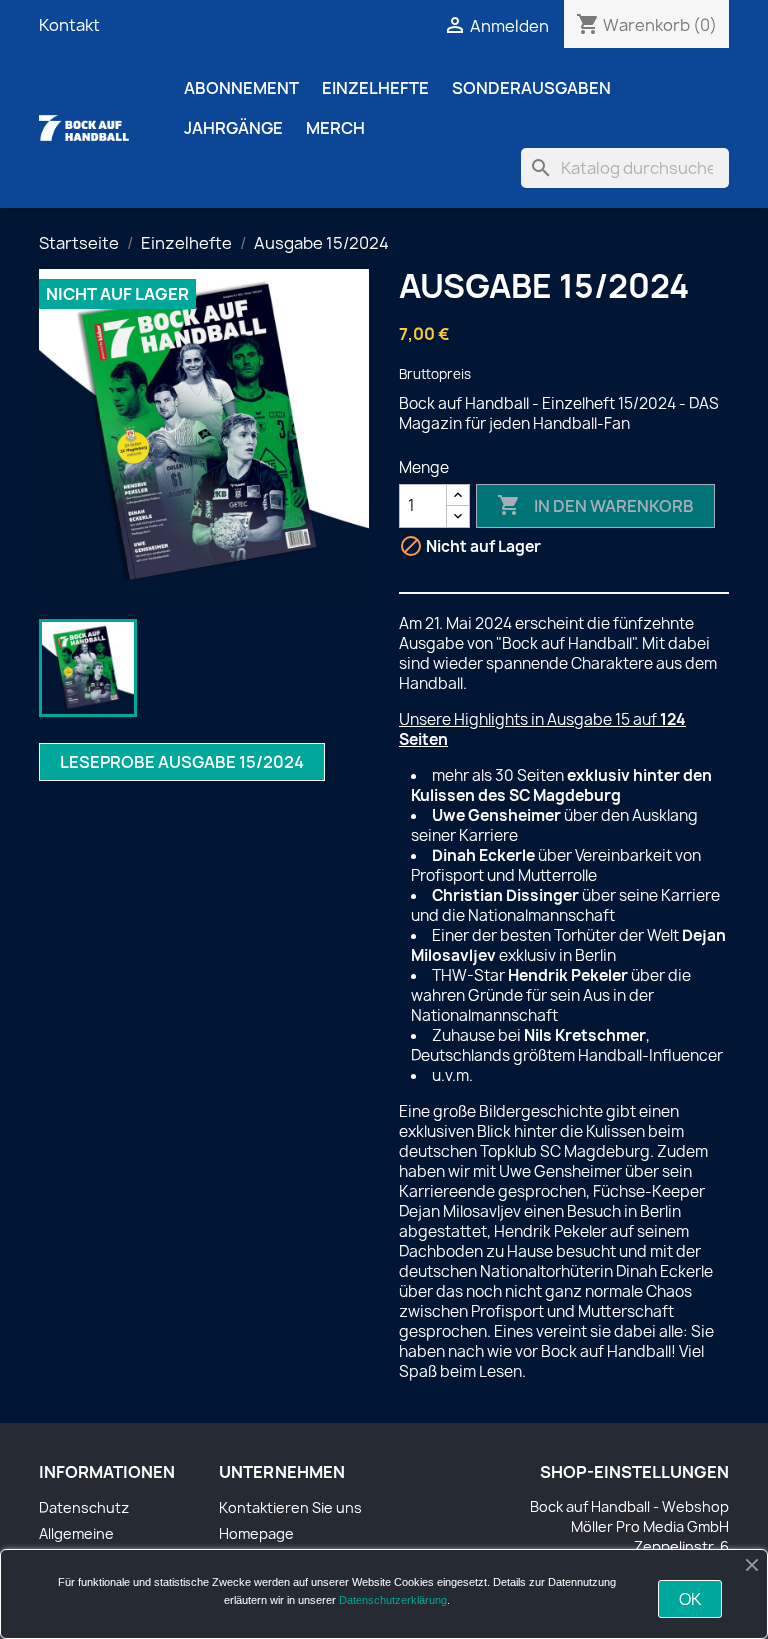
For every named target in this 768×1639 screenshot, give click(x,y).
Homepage (256, 1533)
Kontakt (69, 25)
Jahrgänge (233, 128)
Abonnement (241, 88)
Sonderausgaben (531, 88)
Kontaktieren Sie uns (290, 1507)
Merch (335, 128)
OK (690, 1599)
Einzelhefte (375, 88)
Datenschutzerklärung (393, 1600)
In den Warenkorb (595, 505)
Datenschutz (84, 1507)
